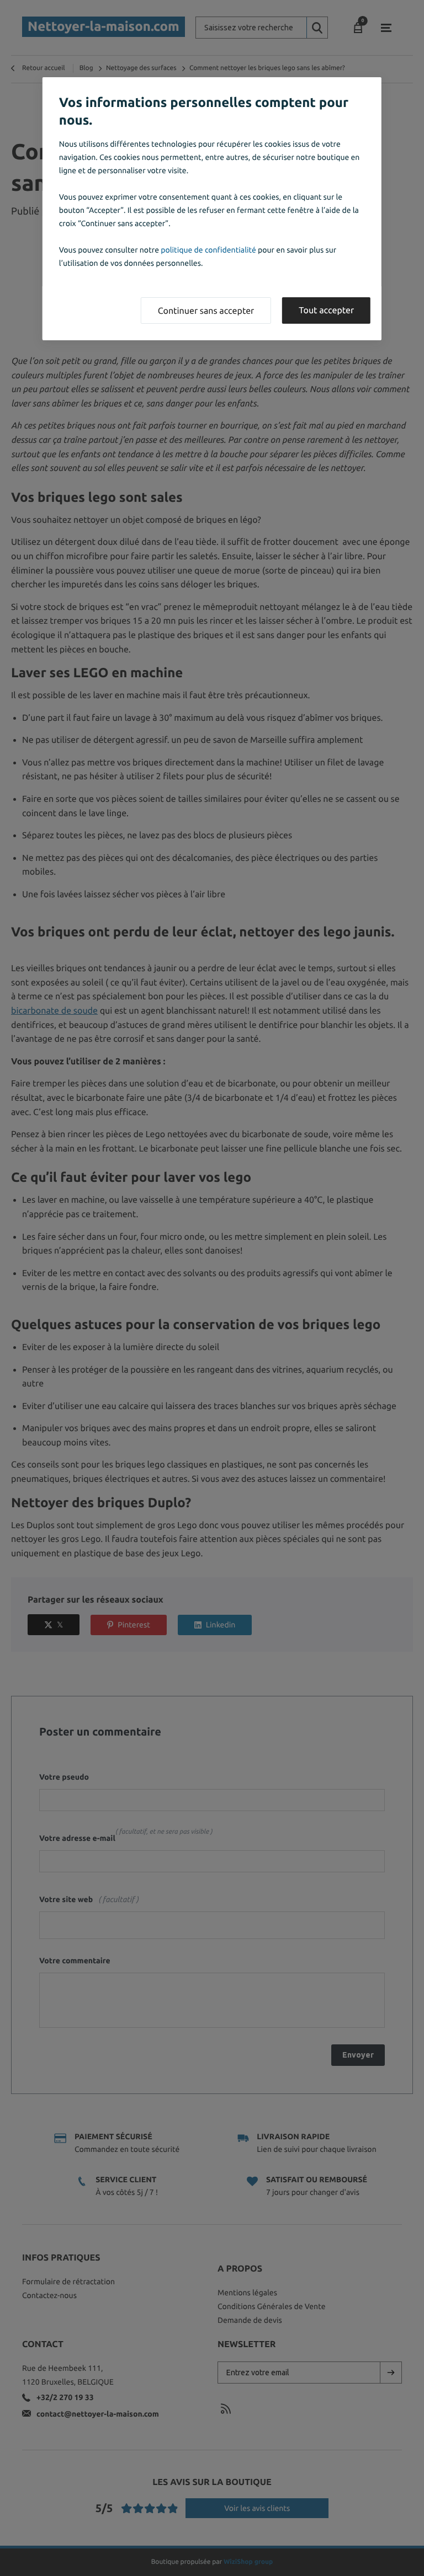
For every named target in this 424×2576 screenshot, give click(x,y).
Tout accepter (326, 310)
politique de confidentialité (208, 250)
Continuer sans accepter (206, 311)
